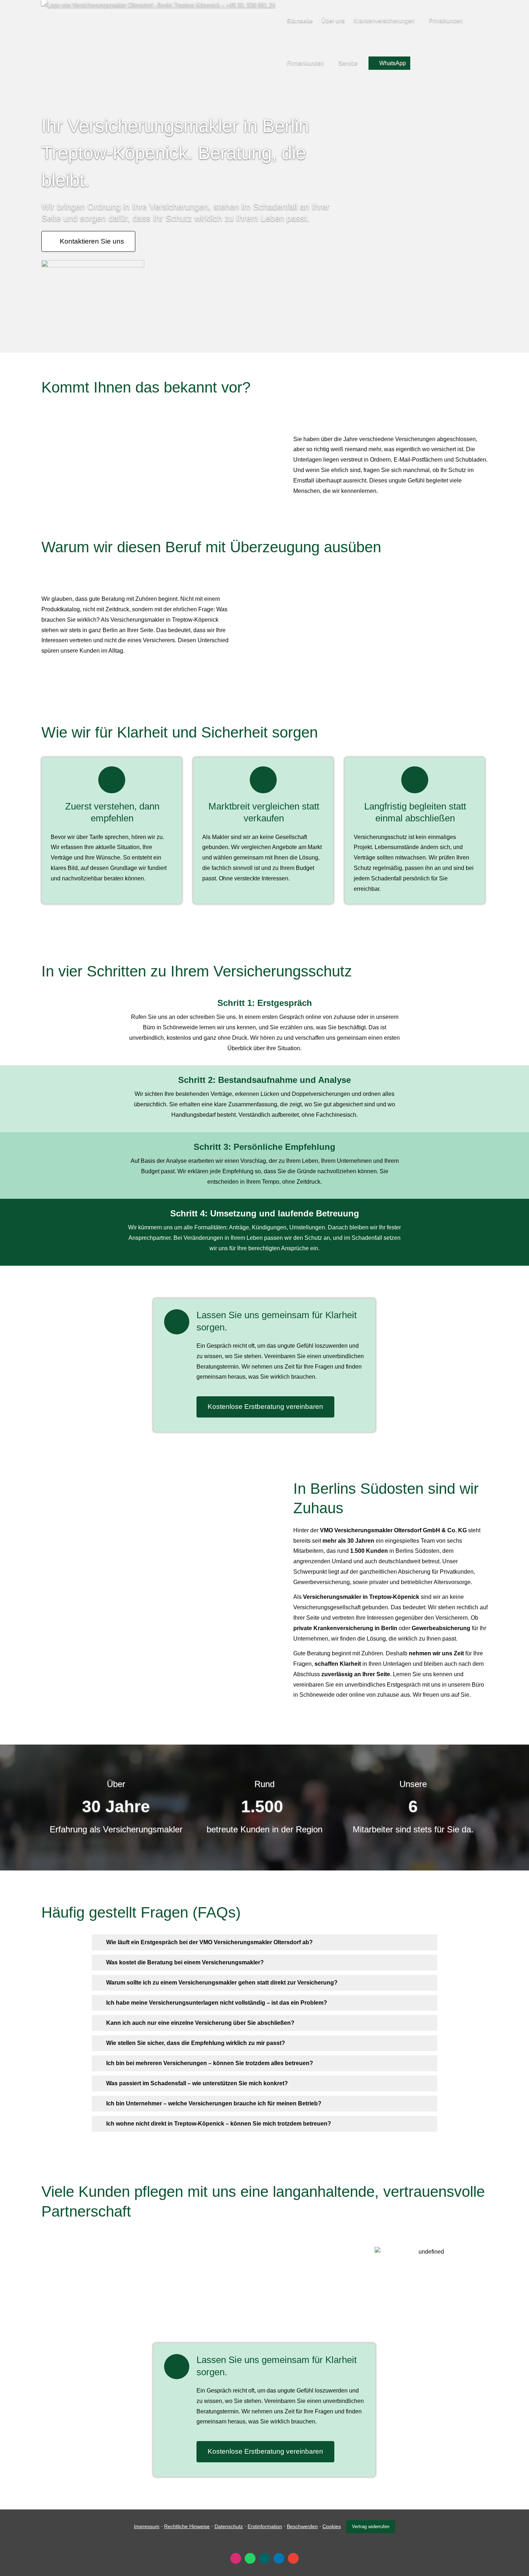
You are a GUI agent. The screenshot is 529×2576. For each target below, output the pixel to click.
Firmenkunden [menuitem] (305, 63)
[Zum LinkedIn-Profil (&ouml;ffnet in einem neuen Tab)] (279, 2558)
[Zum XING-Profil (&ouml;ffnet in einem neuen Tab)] (264, 2558)
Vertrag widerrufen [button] (371, 2527)
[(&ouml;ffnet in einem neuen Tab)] (93, 265)
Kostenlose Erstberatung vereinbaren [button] (265, 1407)
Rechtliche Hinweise (187, 2526)
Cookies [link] (332, 2526)
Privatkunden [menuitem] (446, 21)
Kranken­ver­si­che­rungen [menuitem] (384, 21)
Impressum (147, 2526)
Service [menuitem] (348, 63)
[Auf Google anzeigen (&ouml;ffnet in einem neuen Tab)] (293, 2558)
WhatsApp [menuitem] (393, 63)
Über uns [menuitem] (333, 21)
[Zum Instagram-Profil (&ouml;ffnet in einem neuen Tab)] (236, 2558)
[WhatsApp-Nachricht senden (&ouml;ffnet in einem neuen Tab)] (250, 2558)
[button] (209, 1942)
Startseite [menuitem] (300, 21)
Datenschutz (229, 2526)
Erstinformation (265, 2526)
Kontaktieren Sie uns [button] (92, 241)
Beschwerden (302, 2526)
